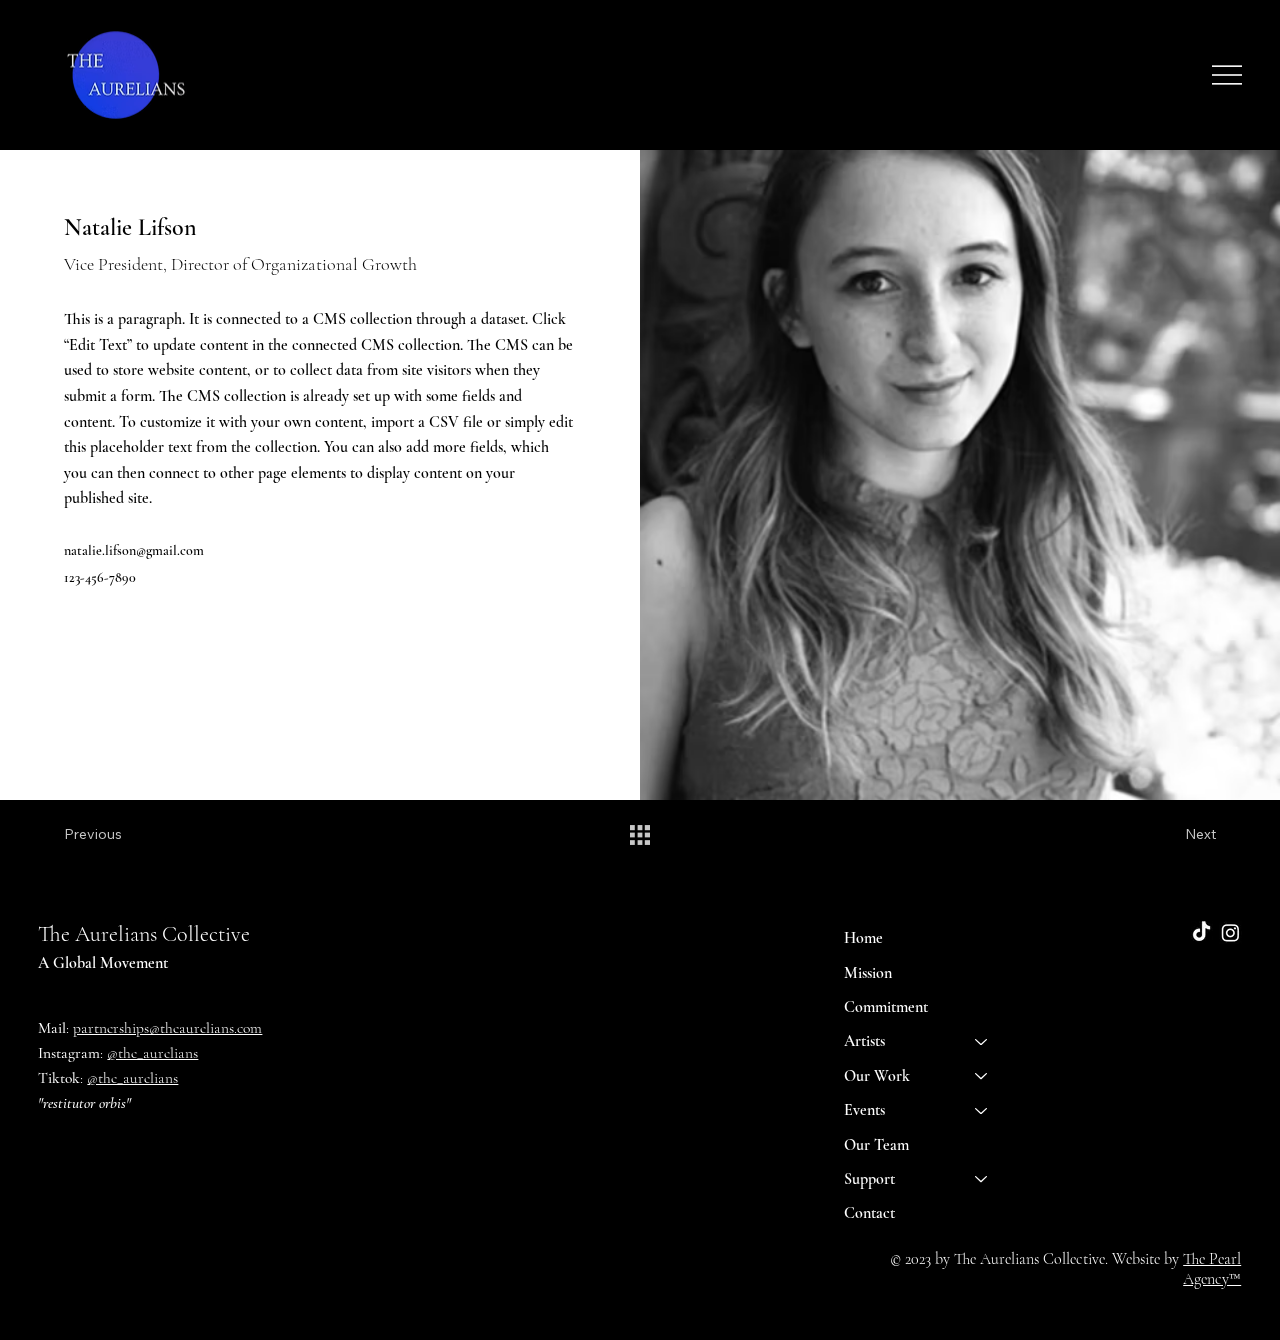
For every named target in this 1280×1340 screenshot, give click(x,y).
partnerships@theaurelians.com (167, 1028)
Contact (869, 1213)
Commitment (886, 1007)
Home (863, 938)
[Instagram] (1230, 932)
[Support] (982, 1179)
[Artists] (982, 1041)
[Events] (982, 1110)
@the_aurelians (152, 1053)
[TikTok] (1201, 932)
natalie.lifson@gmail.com (134, 550)
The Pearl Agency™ (1212, 1269)
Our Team (876, 1145)
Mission (868, 973)
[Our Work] (982, 1076)
